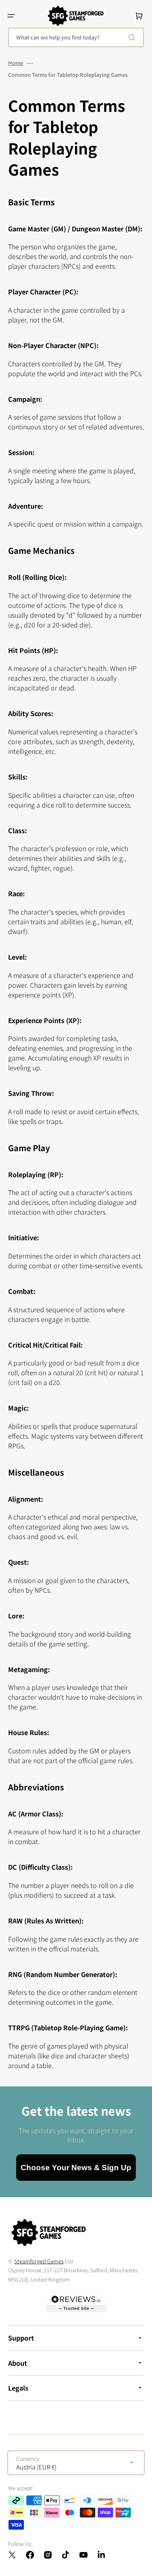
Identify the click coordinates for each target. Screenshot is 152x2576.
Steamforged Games (39, 2261)
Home (16, 63)
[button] (11, 16)
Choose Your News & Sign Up (76, 2168)
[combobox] (76, 37)
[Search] (133, 37)
